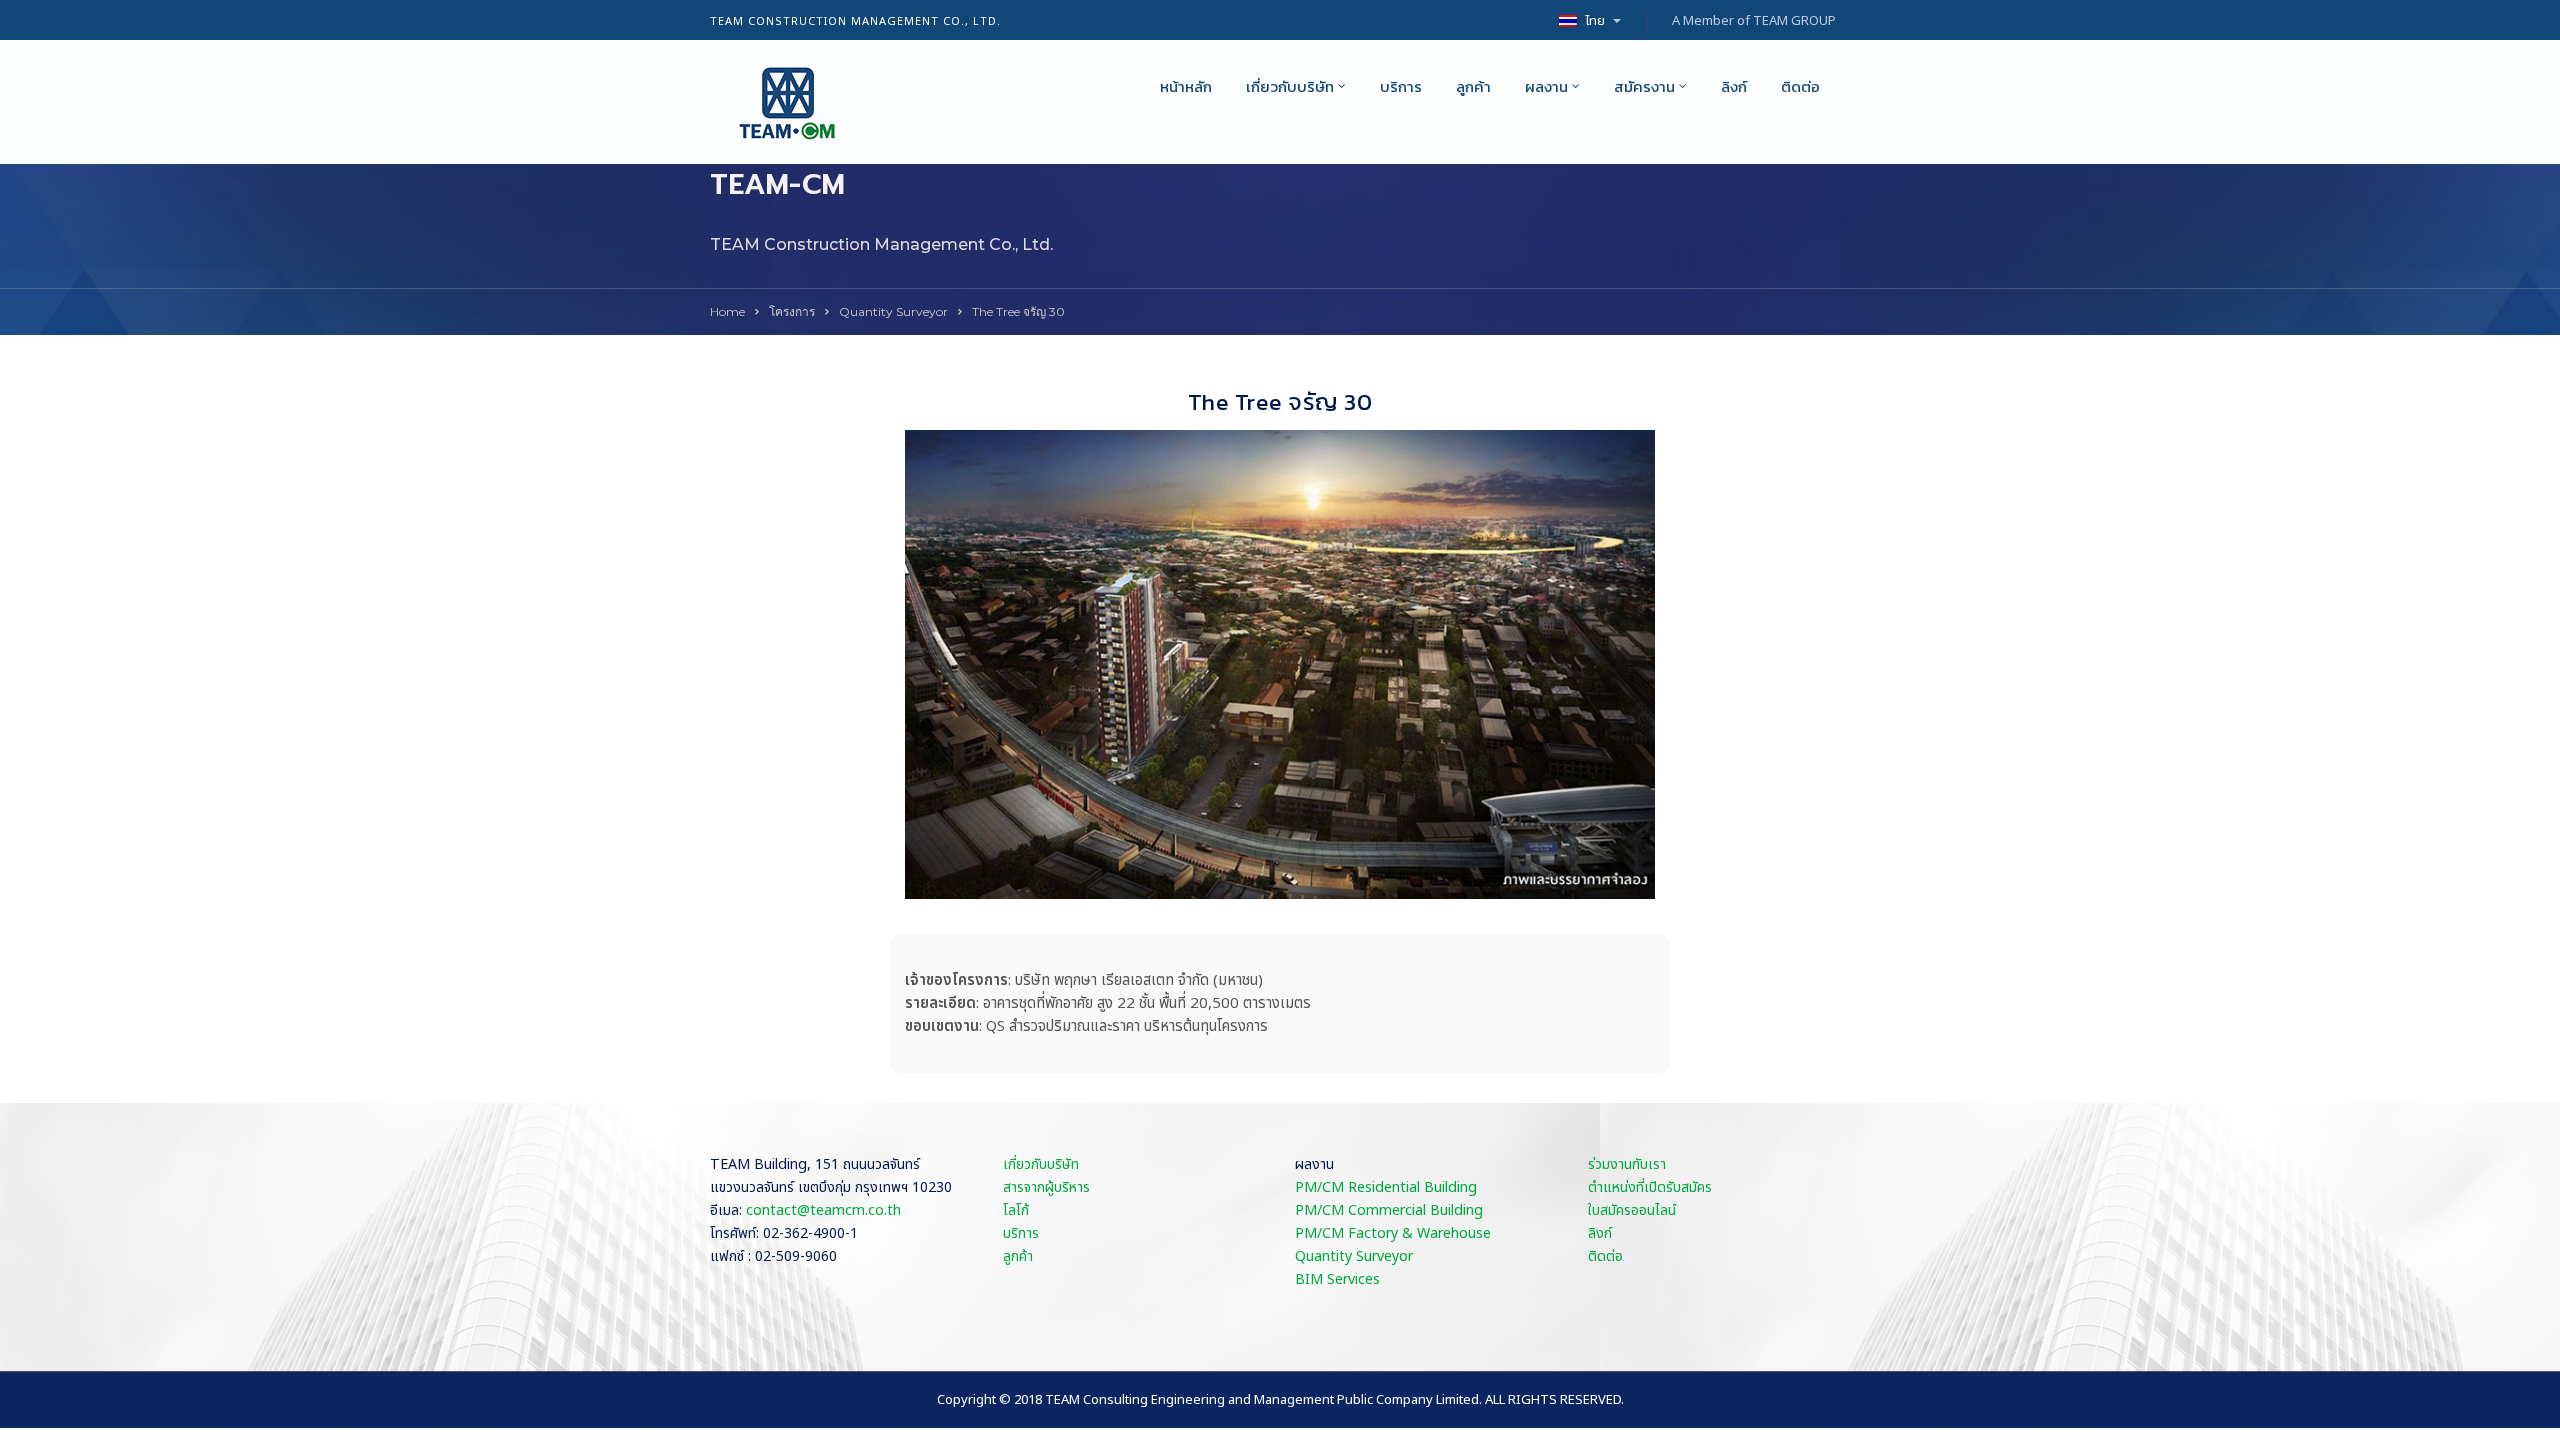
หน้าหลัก (1186, 86)
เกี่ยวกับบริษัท (1290, 86)
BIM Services (1337, 1279)
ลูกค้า (1473, 86)
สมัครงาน (1644, 86)
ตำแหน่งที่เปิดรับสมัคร (1650, 1187)
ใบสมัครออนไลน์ (1632, 1210)
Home (727, 311)
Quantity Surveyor (893, 311)
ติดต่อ (1800, 86)
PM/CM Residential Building (1386, 1187)
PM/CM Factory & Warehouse (1393, 1233)
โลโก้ (1016, 1210)
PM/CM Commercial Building (1389, 1210)
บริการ (1401, 86)
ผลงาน (1546, 86)
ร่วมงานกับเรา (1627, 1164)
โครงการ (792, 311)
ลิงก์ (1734, 86)
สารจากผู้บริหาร (1046, 1187)
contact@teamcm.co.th (823, 1210)
